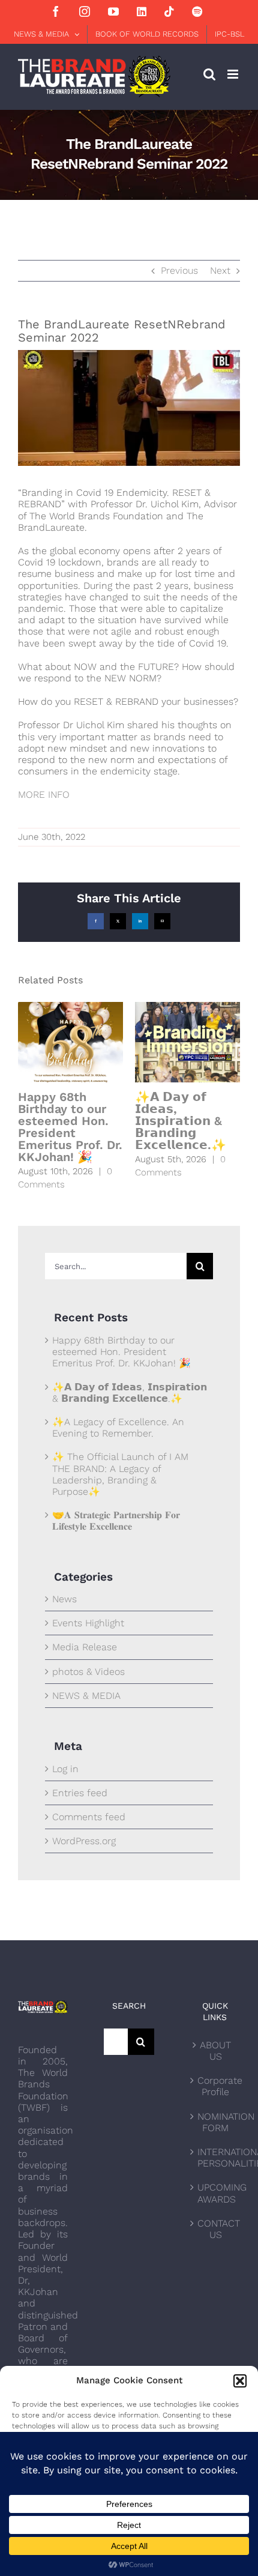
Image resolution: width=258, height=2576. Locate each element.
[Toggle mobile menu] (234, 74)
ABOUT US (215, 2051)
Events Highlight (88, 1623)
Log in (65, 1769)
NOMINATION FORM (216, 2122)
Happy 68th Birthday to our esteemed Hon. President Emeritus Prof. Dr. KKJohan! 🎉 (70, 1127)
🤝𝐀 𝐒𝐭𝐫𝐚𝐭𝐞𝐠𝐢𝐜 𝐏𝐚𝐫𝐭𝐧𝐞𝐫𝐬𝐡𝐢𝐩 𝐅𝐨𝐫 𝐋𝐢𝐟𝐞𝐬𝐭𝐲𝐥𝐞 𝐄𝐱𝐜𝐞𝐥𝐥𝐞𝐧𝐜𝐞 (116, 1521)
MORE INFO (44, 795)
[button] (240, 2381)
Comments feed (89, 1817)
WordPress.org (84, 1841)
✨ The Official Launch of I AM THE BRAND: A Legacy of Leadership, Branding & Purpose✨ (120, 1474)
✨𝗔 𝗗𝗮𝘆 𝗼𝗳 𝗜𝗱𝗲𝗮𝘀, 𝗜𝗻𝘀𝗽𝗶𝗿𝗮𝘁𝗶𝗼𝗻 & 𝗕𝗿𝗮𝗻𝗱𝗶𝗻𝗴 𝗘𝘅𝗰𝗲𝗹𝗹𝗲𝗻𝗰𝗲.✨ (181, 1121)
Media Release (85, 1647)
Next (220, 270)
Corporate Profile (216, 2086)
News (64, 1599)
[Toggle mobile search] (209, 74)
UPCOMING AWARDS (216, 2193)
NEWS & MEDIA (86, 1696)
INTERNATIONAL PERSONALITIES (216, 2158)
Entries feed (80, 1793)
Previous (179, 270)
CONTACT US (216, 2229)
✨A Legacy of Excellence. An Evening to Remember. (118, 1428)
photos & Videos (88, 1672)
